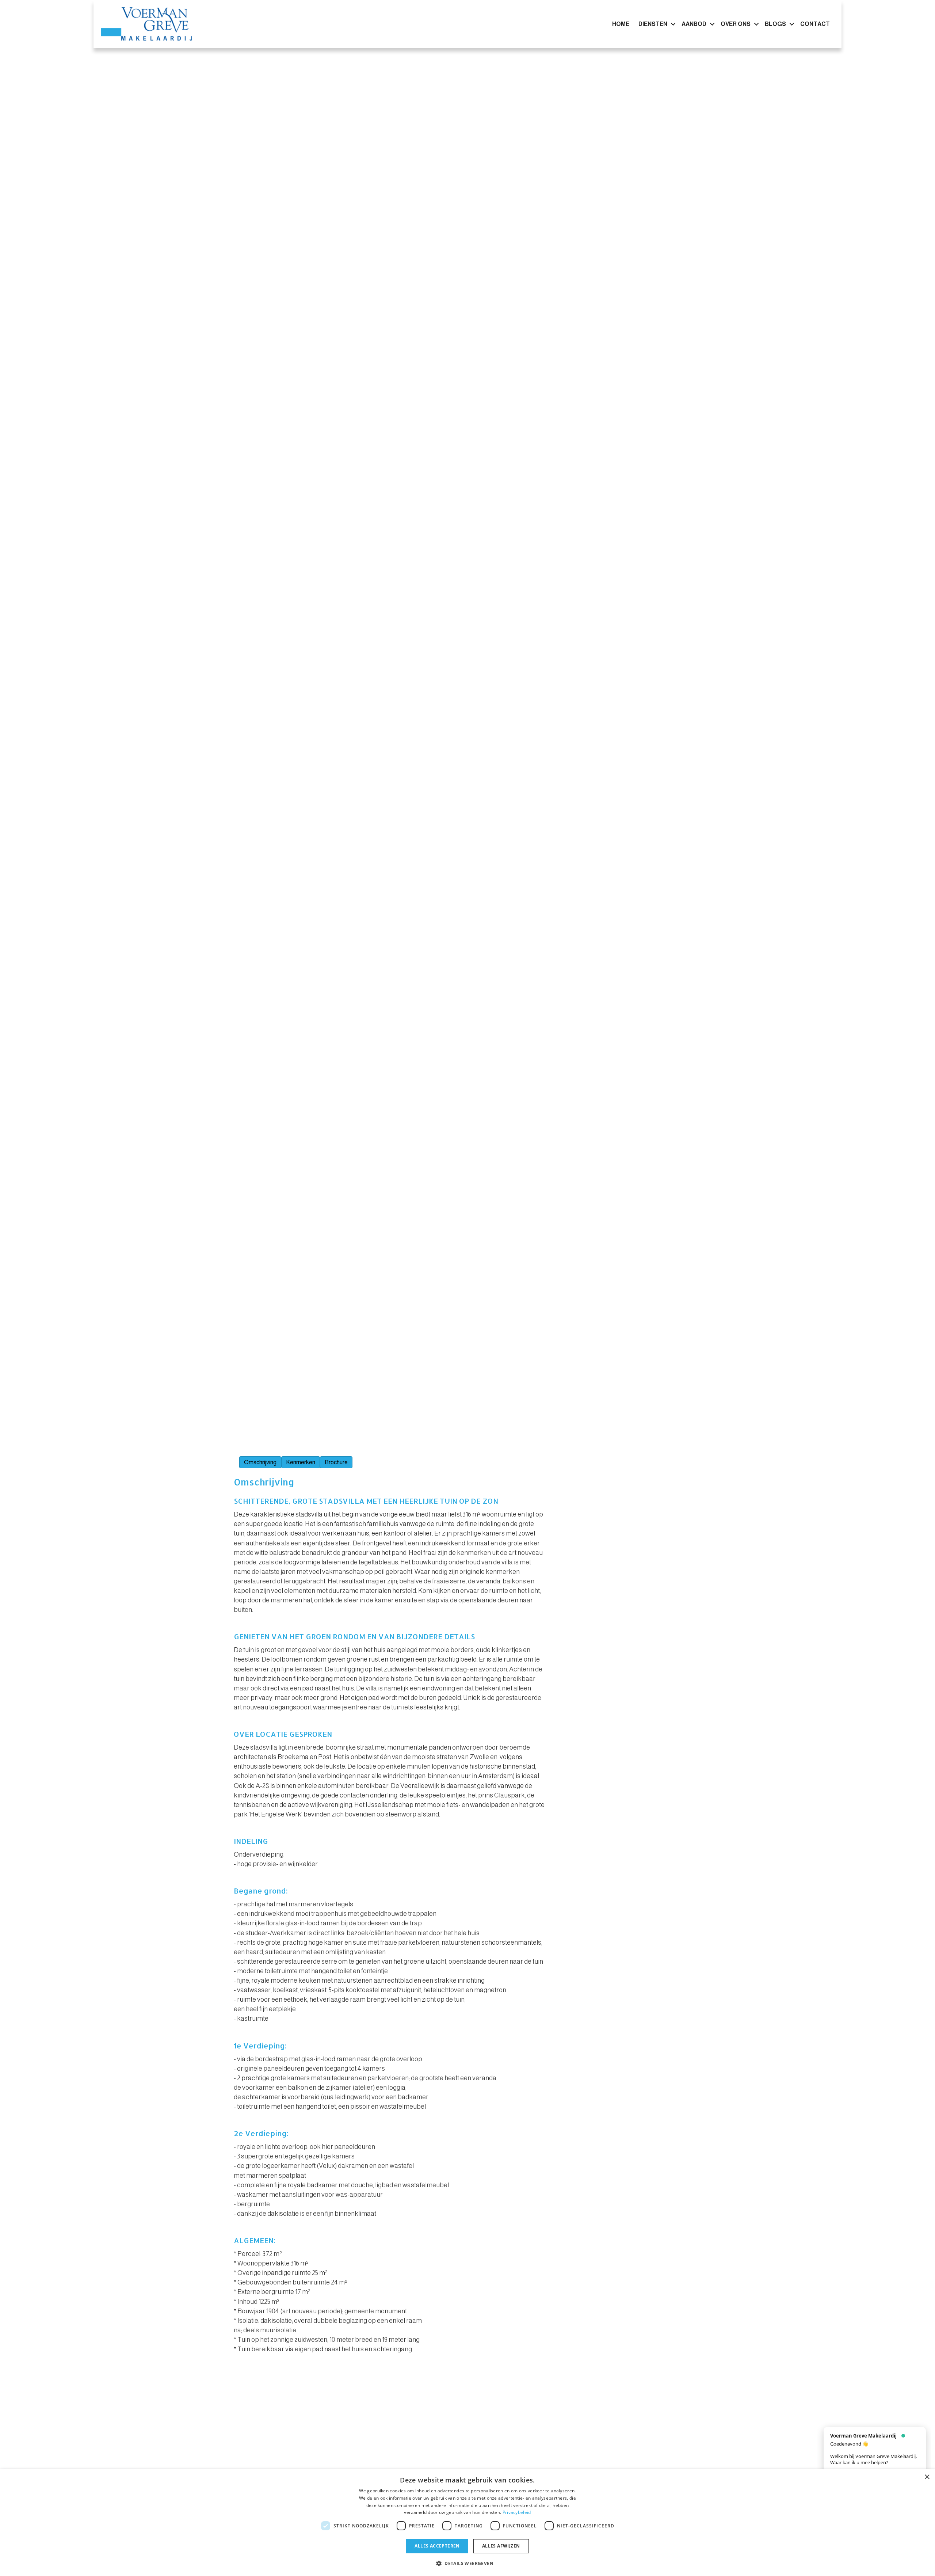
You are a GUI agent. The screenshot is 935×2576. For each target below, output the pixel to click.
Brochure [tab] (336, 1462)
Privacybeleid (517, 2512)
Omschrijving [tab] (260, 1462)
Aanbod (694, 24)
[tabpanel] (390, 1911)
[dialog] (467, 2523)
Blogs (775, 24)
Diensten (653, 24)
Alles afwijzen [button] (501, 2546)
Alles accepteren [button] (437, 2546)
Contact (815, 24)
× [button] (927, 2477)
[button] (673, 24)
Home (621, 24)
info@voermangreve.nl (294, 2450)
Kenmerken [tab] (301, 1462)
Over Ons (736, 24)
